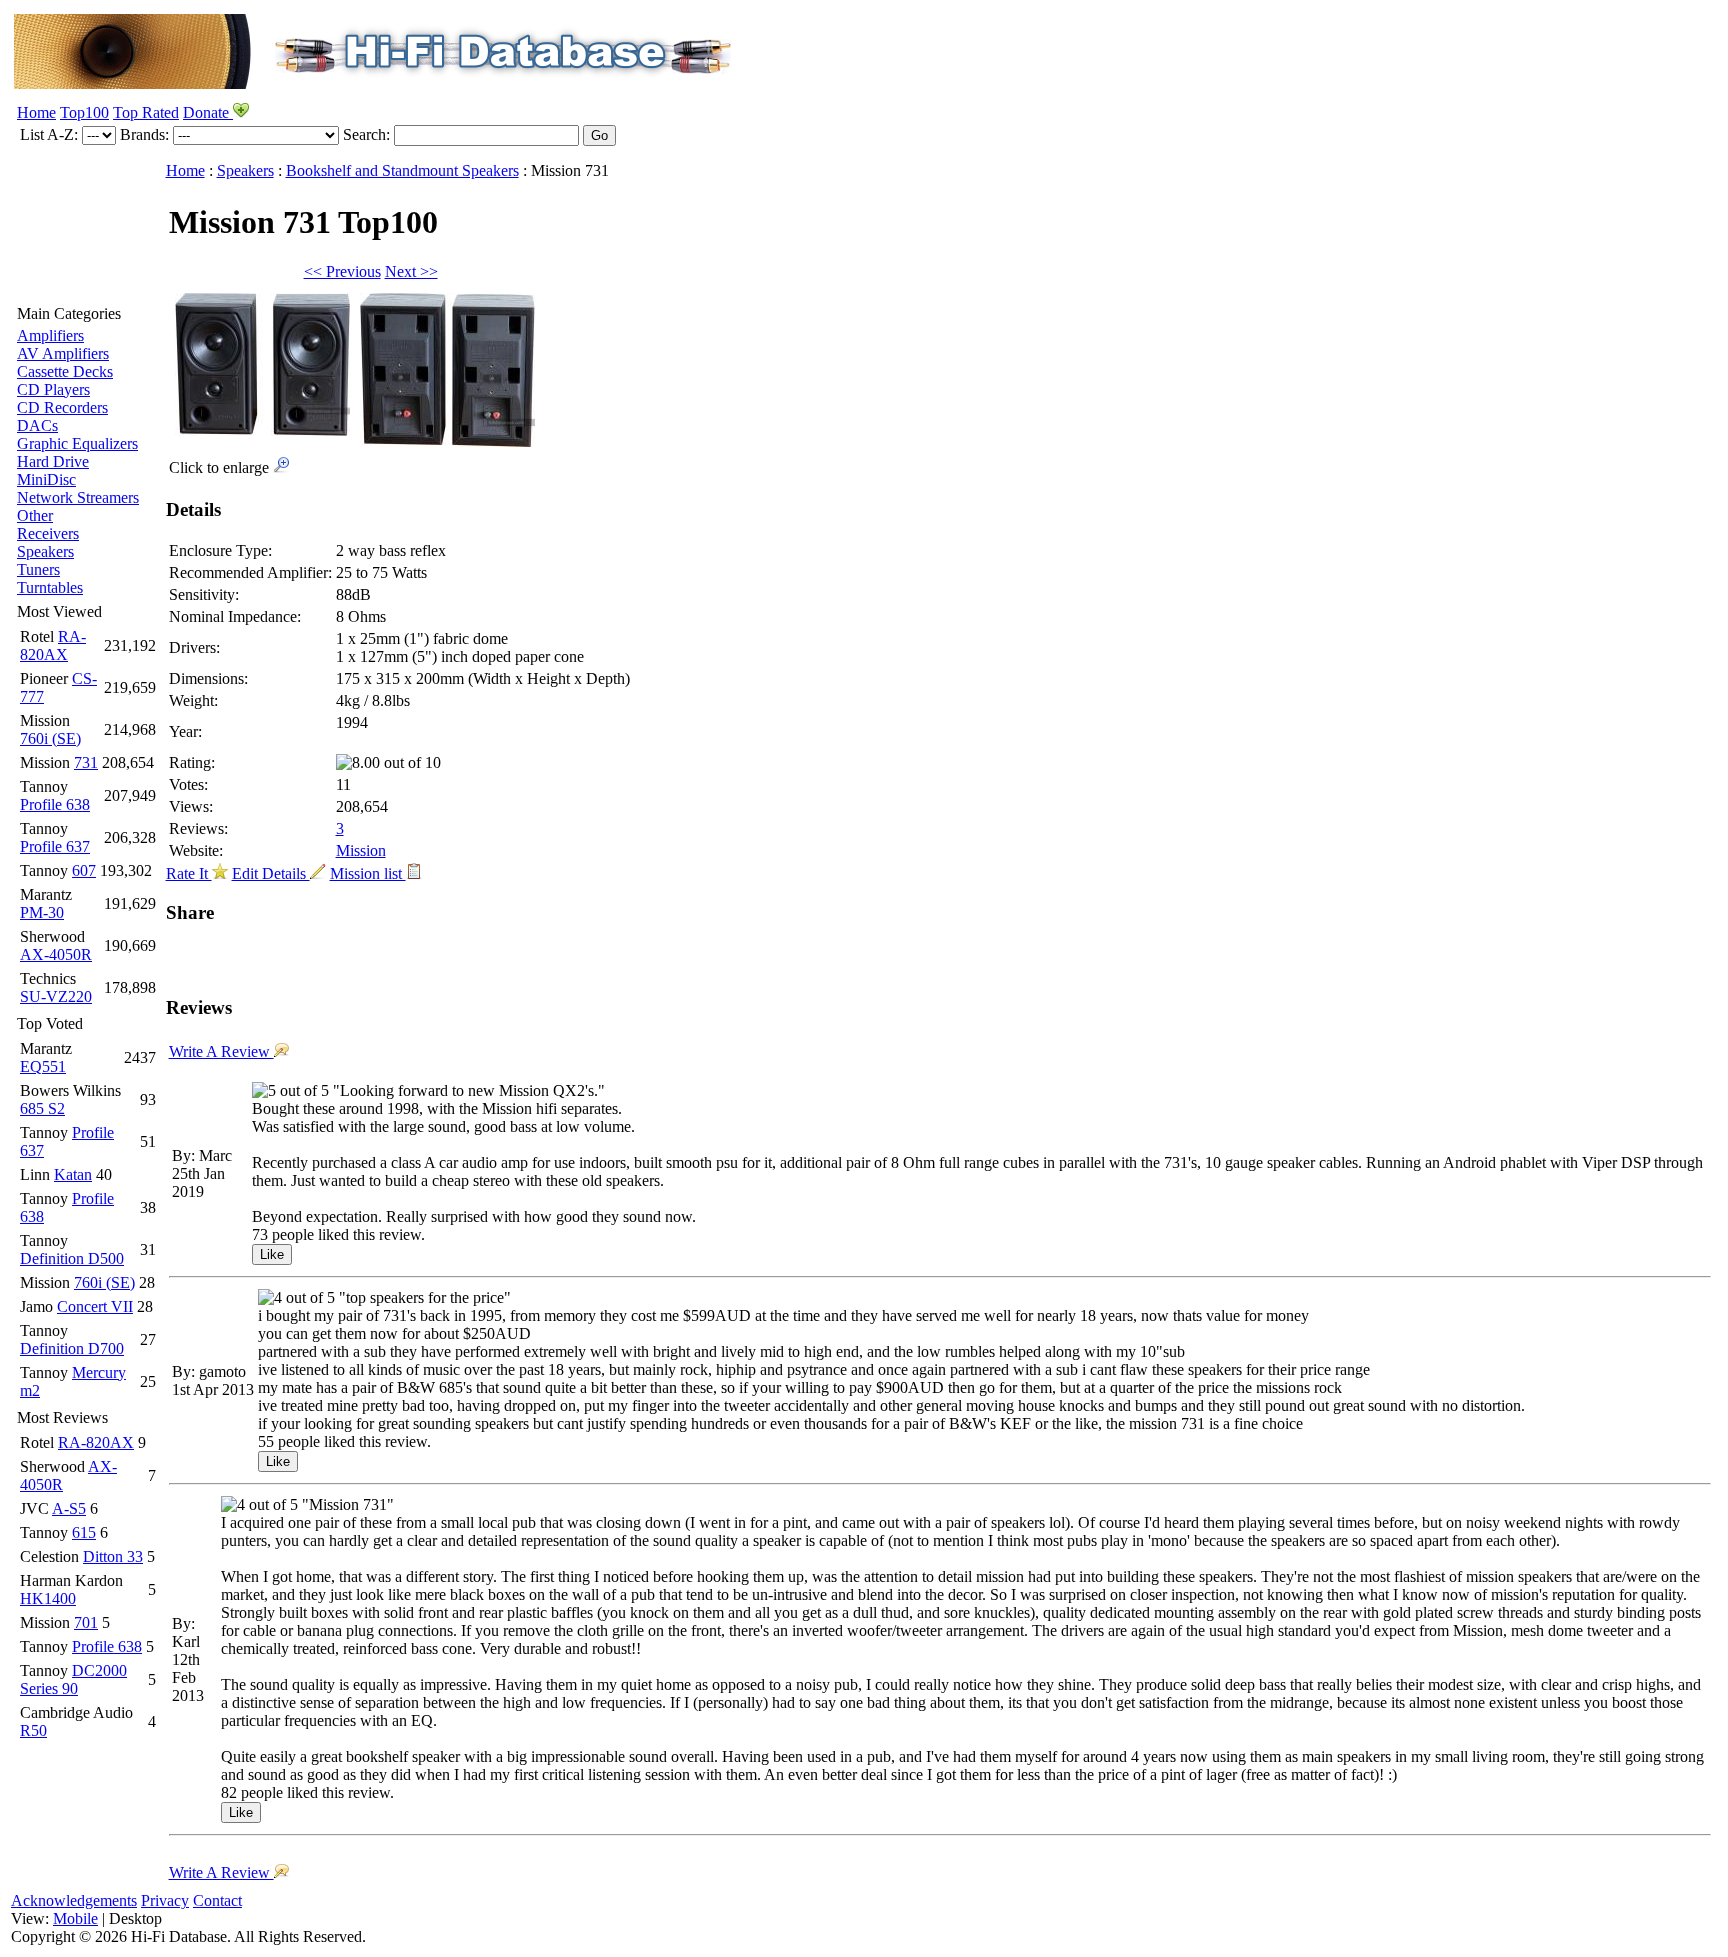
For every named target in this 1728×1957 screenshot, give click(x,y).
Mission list (368, 873)
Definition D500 (72, 1258)
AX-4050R (56, 954)
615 (84, 1532)
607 (84, 870)
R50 (33, 1730)
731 (86, 762)
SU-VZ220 (56, 996)
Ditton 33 (113, 1556)
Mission (361, 850)
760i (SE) (50, 738)
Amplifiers (50, 335)
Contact (217, 1900)
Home (36, 112)
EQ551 (43, 1066)
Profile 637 (55, 846)
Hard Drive (53, 461)
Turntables (50, 587)
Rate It (189, 873)
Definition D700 (72, 1348)
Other (35, 515)
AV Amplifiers (63, 353)
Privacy (165, 1900)
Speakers (45, 551)
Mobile (75, 1918)
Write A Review (221, 1051)
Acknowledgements (74, 1900)
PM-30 (42, 912)
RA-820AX (53, 645)
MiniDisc (46, 479)
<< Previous (342, 271)
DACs (37, 425)
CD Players (53, 389)
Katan (73, 1174)
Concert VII (95, 1306)
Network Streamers (78, 497)
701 (86, 1622)
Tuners (38, 569)
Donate (208, 112)
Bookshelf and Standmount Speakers (402, 170)
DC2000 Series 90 (73, 1679)
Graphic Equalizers (77, 443)
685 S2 (42, 1108)
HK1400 (48, 1598)
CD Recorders (62, 407)
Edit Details (271, 873)
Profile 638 (55, 804)
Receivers (48, 533)
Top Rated (146, 112)
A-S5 (69, 1508)
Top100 (84, 112)
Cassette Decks (65, 371)
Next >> (411, 271)
